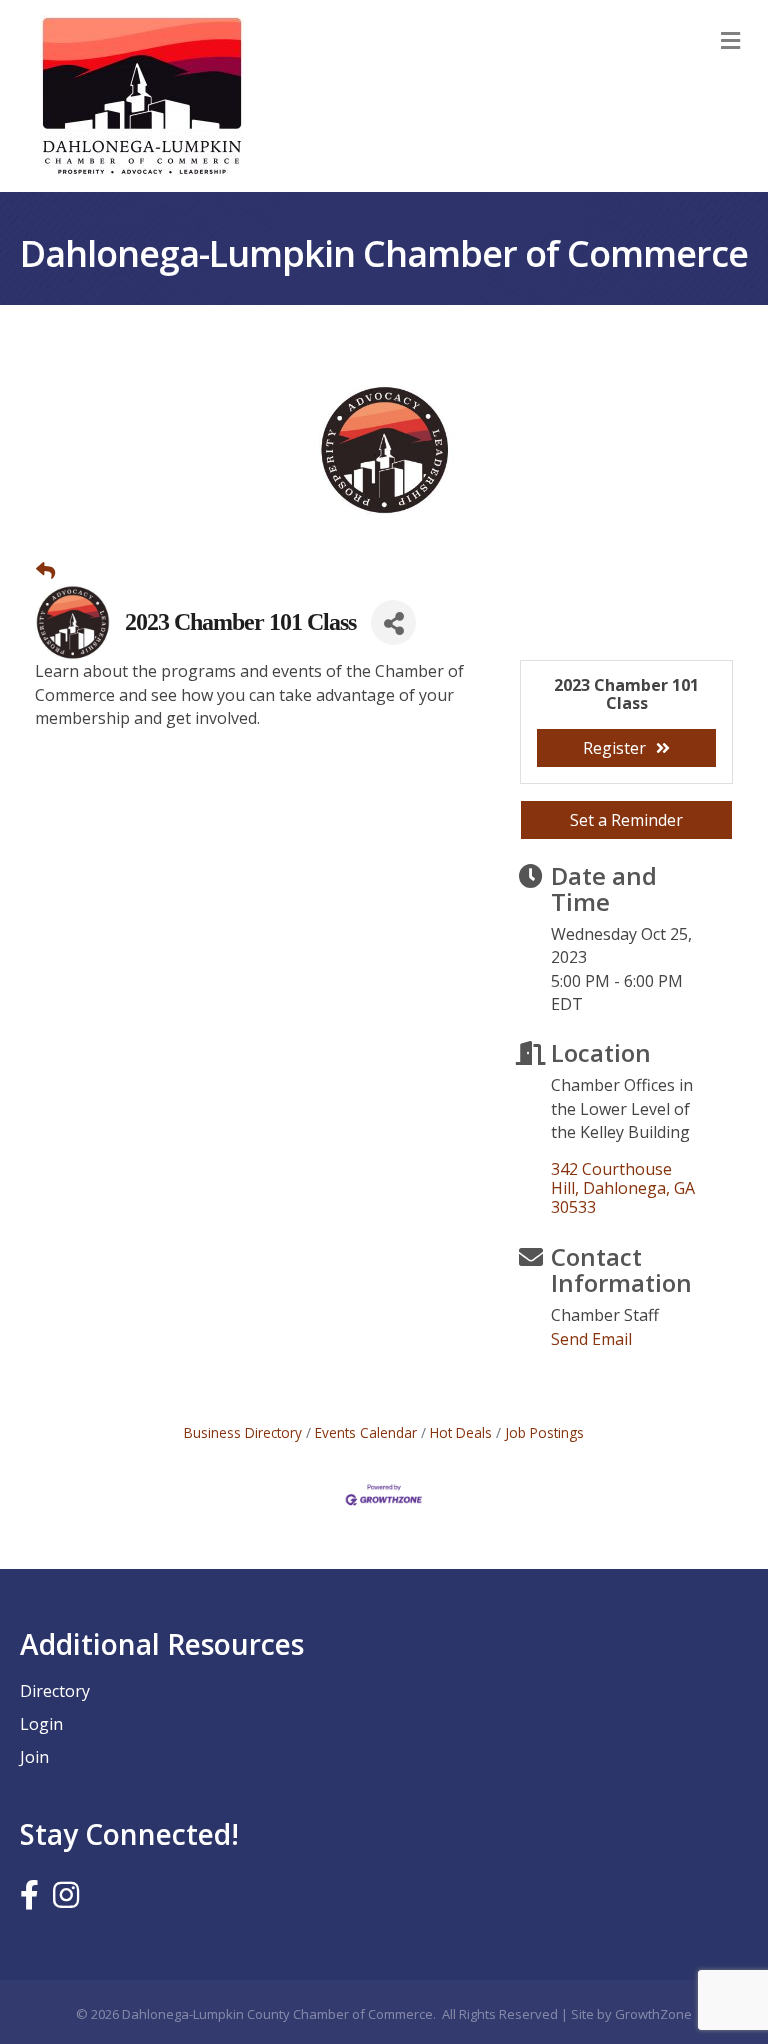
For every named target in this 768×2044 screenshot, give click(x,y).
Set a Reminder (626, 820)
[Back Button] (45, 571)
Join (34, 1757)
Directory (55, 1691)
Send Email (591, 1339)
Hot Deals (461, 1432)
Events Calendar (366, 1432)
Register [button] (614, 748)
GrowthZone (653, 2014)
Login (41, 1724)
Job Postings (544, 1432)
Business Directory (243, 1432)
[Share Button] (393, 622)
